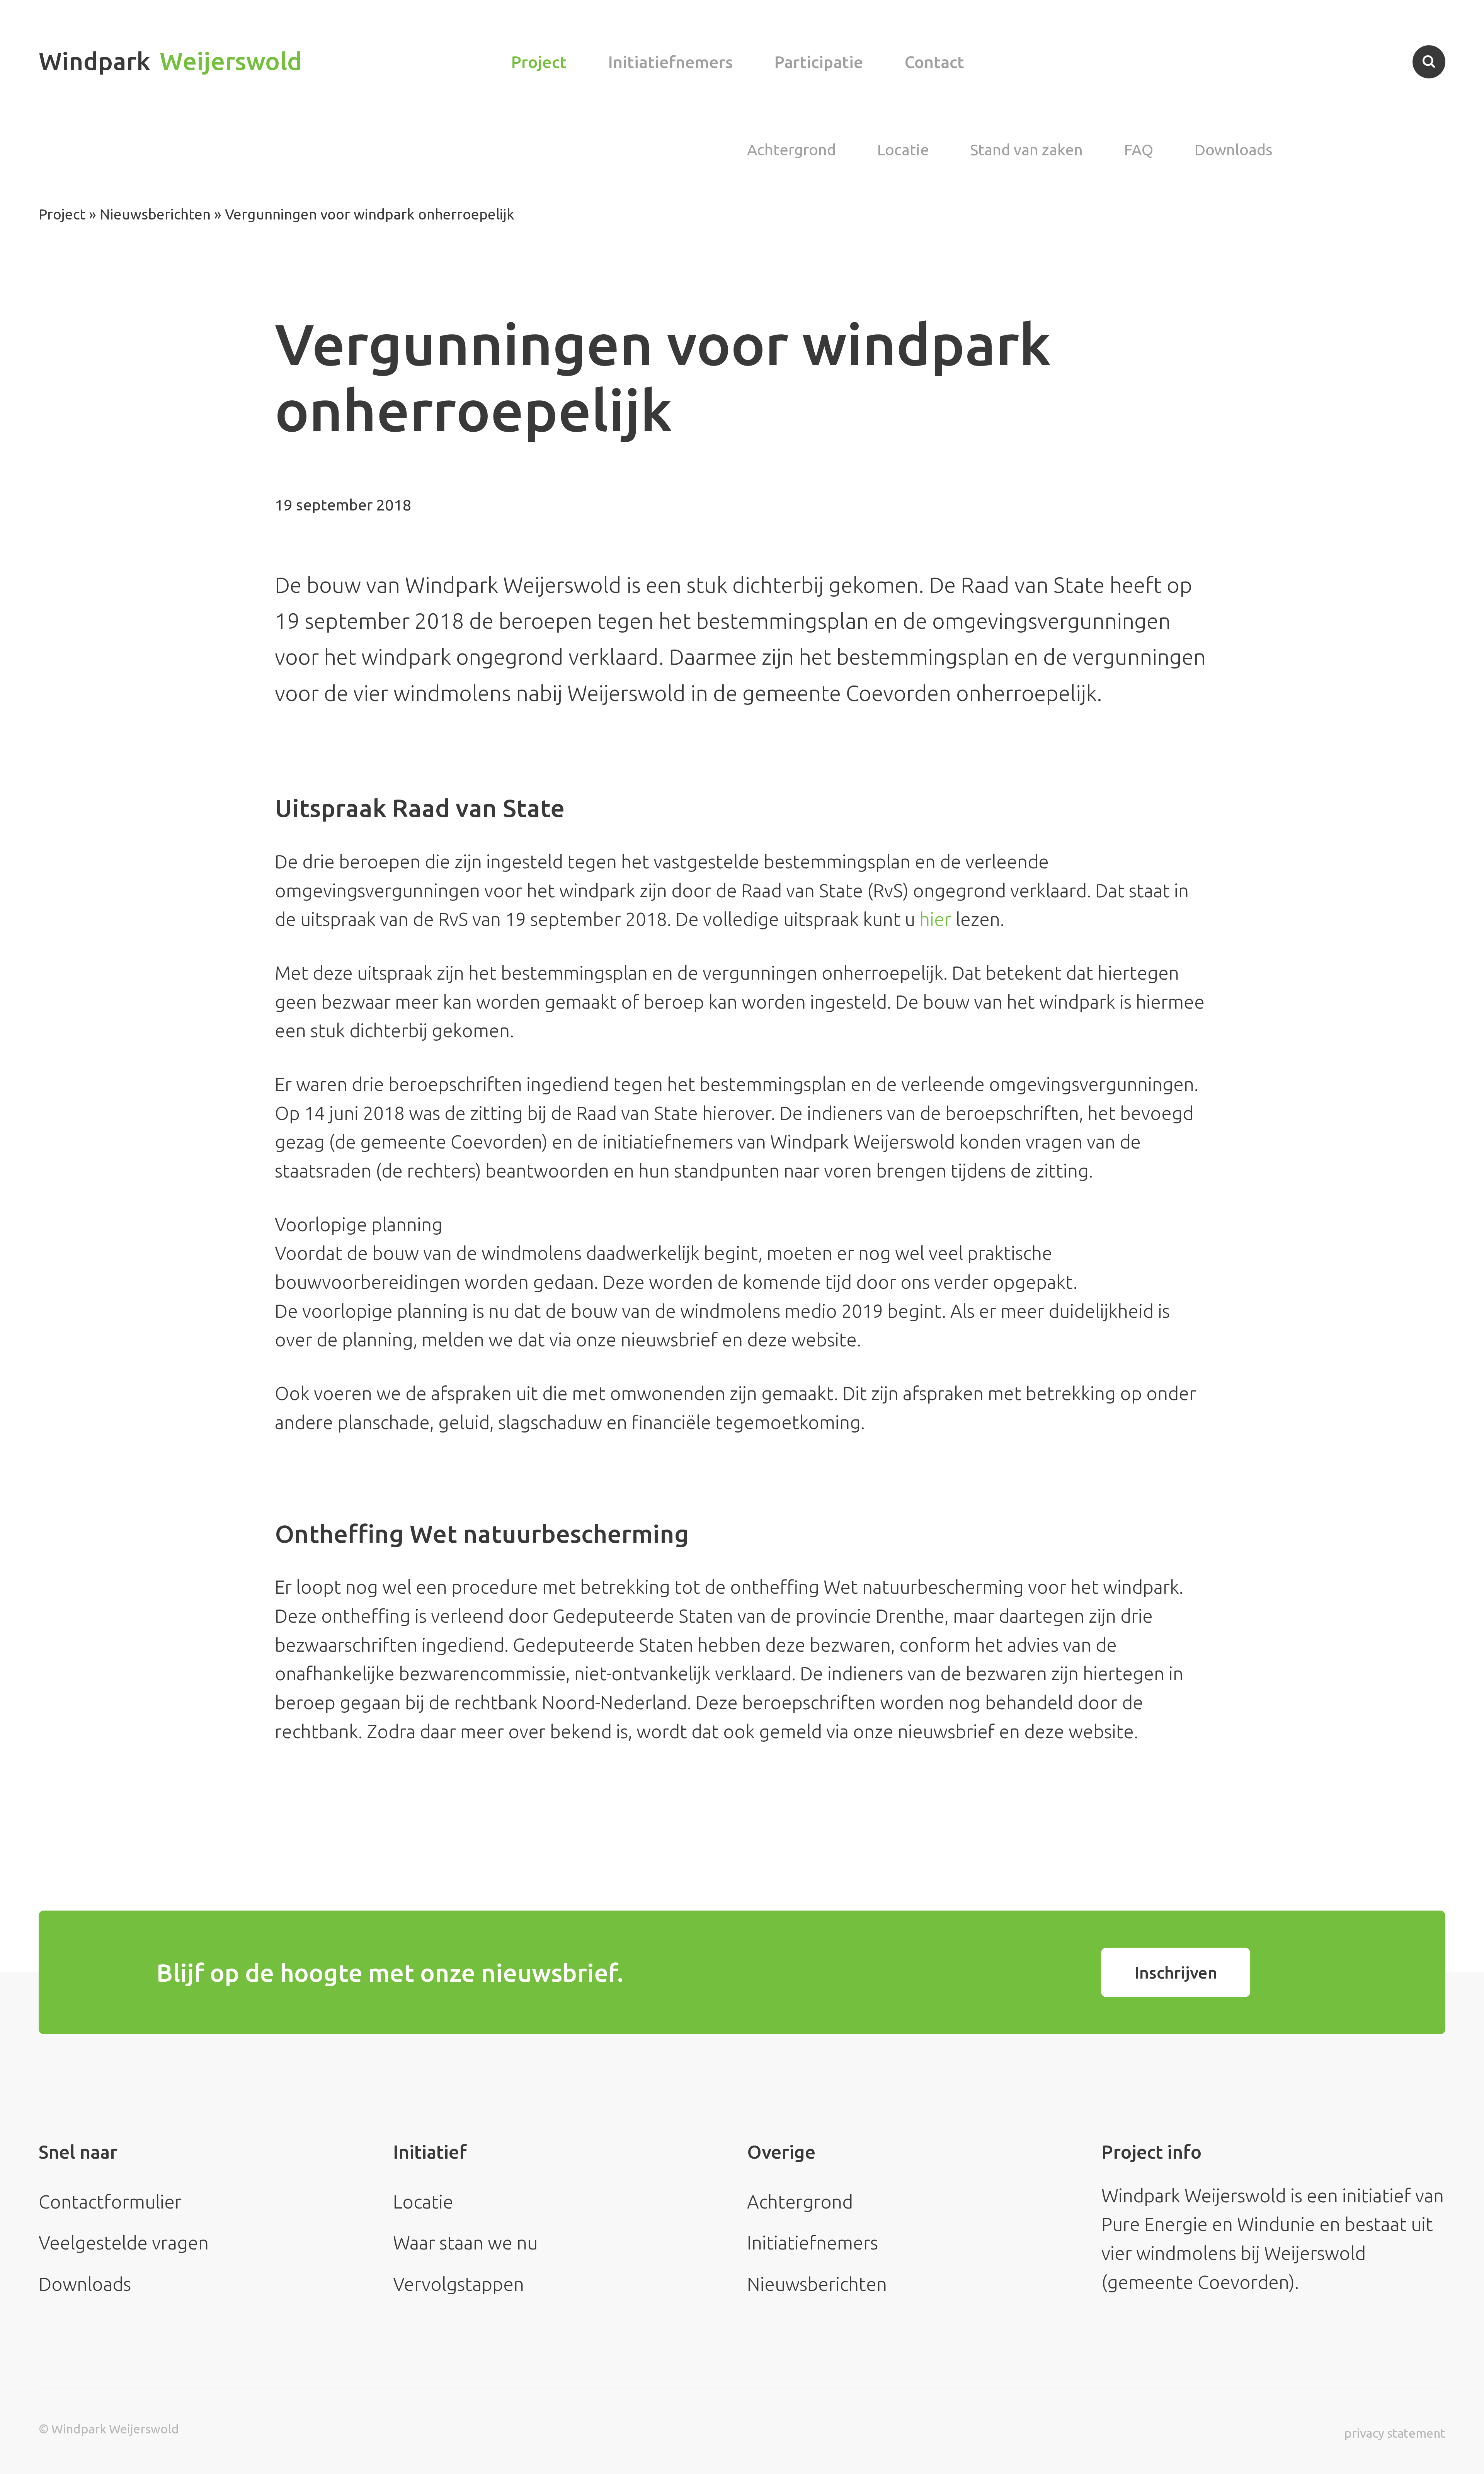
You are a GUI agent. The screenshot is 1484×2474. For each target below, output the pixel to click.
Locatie (903, 150)
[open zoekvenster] (1429, 62)
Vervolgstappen (459, 2284)
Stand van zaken (1026, 150)
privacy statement (1395, 2433)
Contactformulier (110, 2202)
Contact (934, 62)
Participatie (819, 62)
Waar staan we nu (465, 2243)
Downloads (1234, 150)
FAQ (1139, 150)
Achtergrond (791, 150)
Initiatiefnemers (671, 62)
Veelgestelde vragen (124, 2243)
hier (935, 919)
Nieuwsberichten (155, 214)
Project (539, 62)
